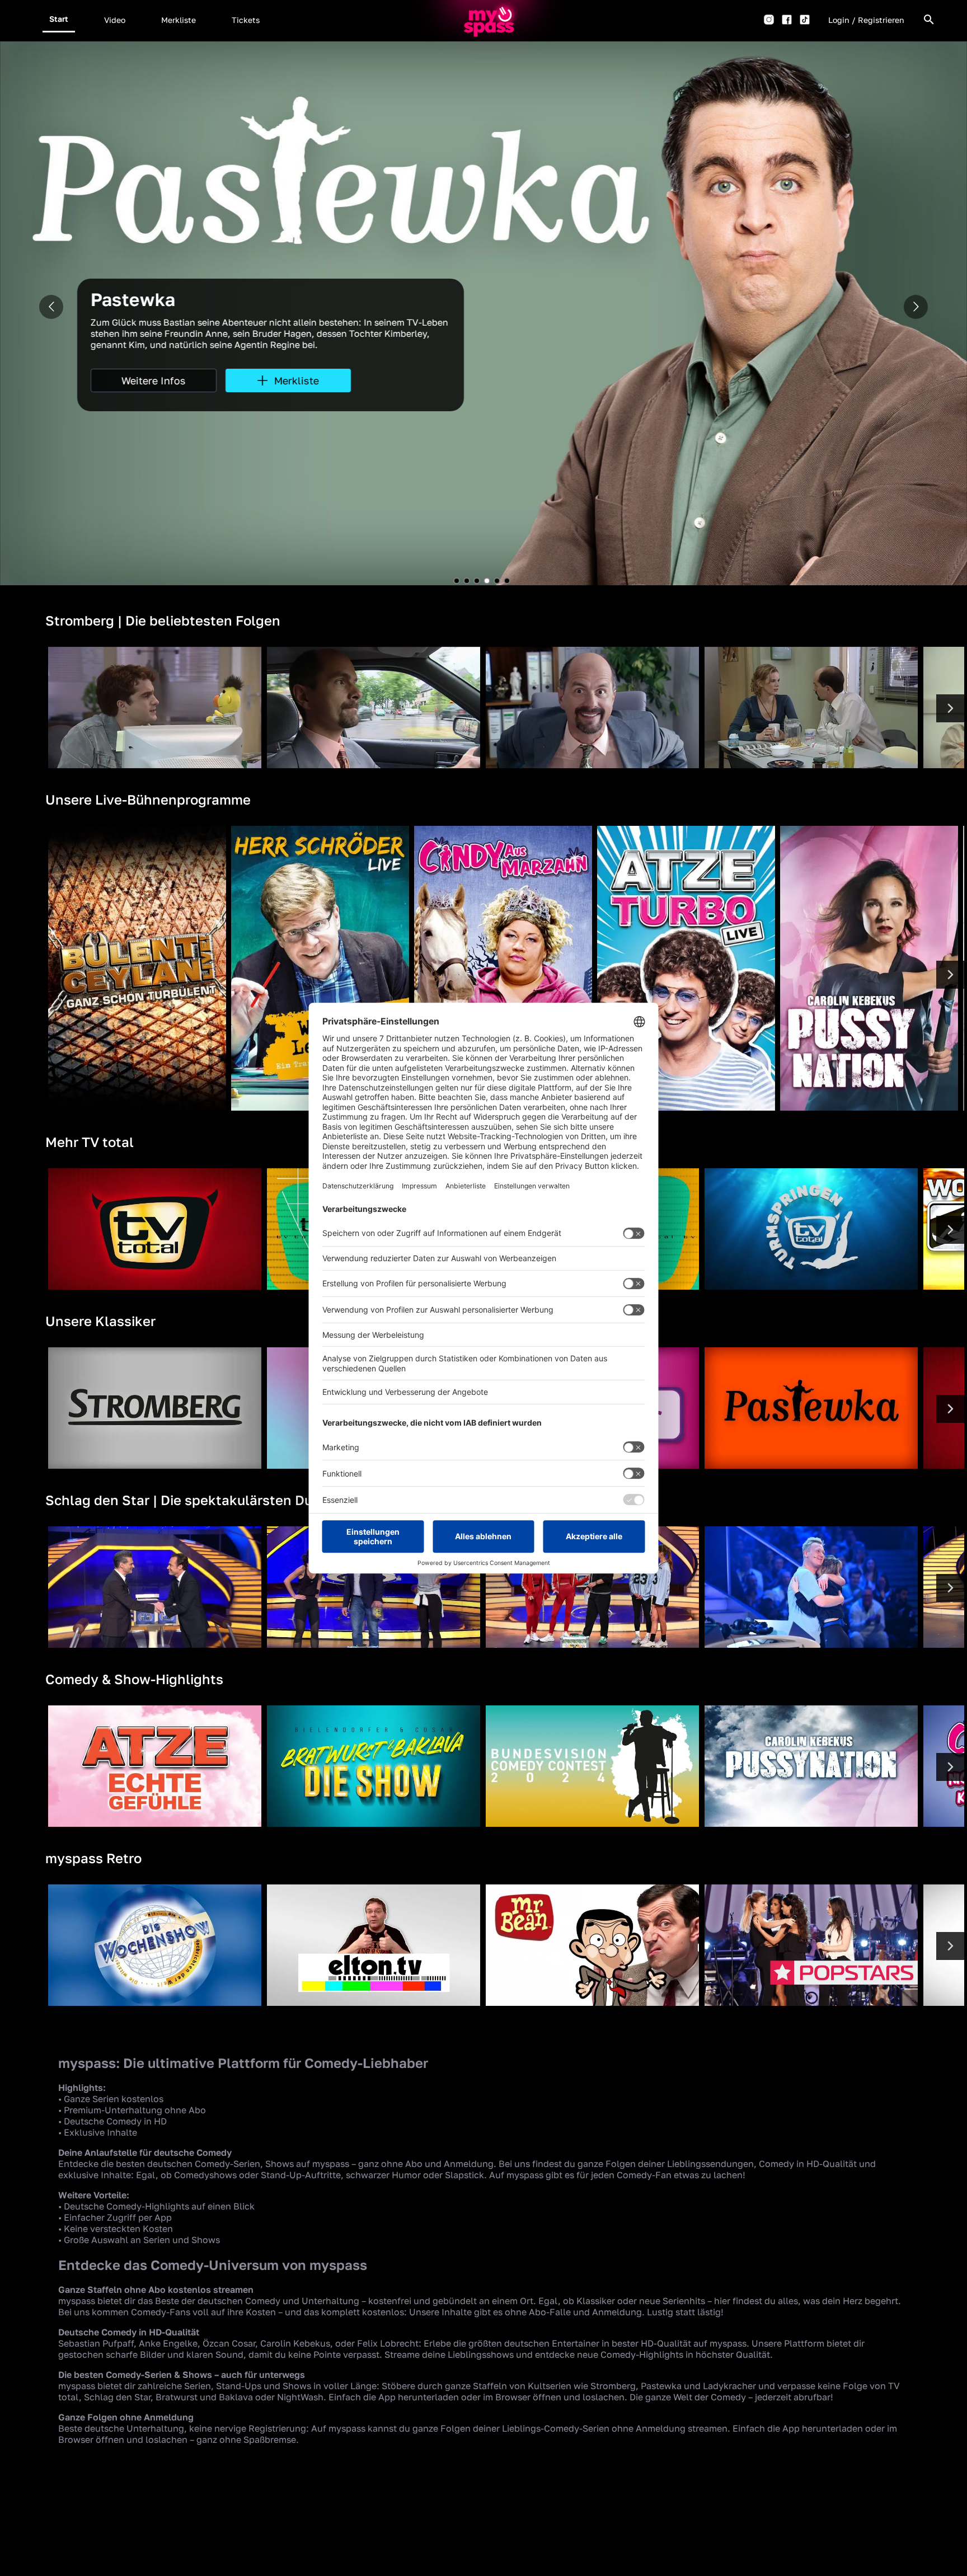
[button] (59, 19)
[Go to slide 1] (457, 581)
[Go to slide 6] (507, 581)
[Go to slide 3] (477, 581)
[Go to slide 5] (497, 581)
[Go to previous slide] (51, 307)
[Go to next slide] (916, 307)
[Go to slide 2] (467, 581)
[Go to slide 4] (487, 581)
